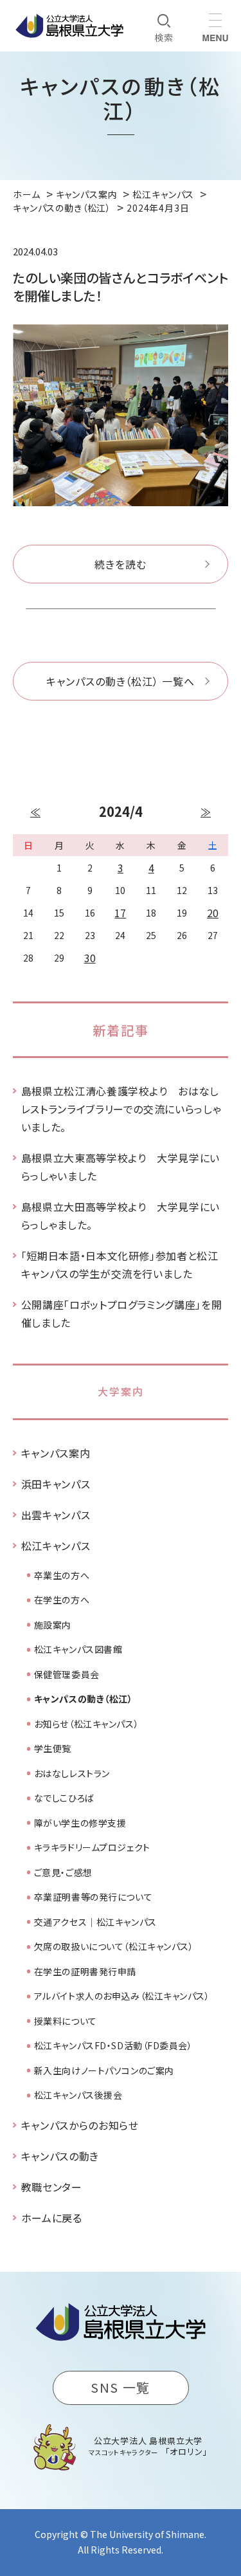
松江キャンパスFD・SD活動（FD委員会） (113, 2045)
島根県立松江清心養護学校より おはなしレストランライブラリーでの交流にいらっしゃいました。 (121, 1109)
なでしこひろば (64, 1798)
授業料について (66, 2021)
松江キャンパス (56, 1546)
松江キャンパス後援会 (78, 2095)
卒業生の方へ (62, 1575)
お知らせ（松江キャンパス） (86, 1724)
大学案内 (121, 1391)
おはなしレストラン (72, 1773)
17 (120, 913)
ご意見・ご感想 (63, 1872)
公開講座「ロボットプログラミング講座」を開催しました (121, 1313)
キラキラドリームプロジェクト (92, 1847)
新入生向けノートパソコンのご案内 (104, 2070)
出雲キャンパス (56, 1515)
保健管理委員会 (67, 1674)
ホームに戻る (52, 2218)
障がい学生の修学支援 (80, 1823)
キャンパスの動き (60, 2156)
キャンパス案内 (56, 1453)
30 (90, 958)
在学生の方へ (62, 1600)
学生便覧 (53, 1748)
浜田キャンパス (56, 1484)
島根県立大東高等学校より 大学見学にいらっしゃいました (121, 1167)
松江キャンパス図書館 (78, 1649)
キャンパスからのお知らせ (80, 2125)
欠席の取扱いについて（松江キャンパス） (114, 1946)
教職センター (52, 2187)
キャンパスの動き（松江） (84, 1699)
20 (213, 913)
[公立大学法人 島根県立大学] (69, 26)
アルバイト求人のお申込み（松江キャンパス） (122, 1996)
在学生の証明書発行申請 (85, 1971)
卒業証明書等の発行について (93, 1897)
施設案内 (53, 1625)
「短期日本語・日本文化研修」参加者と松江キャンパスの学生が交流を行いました (120, 1265)
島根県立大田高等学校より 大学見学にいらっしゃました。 (121, 1216)
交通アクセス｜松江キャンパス (95, 1922)
